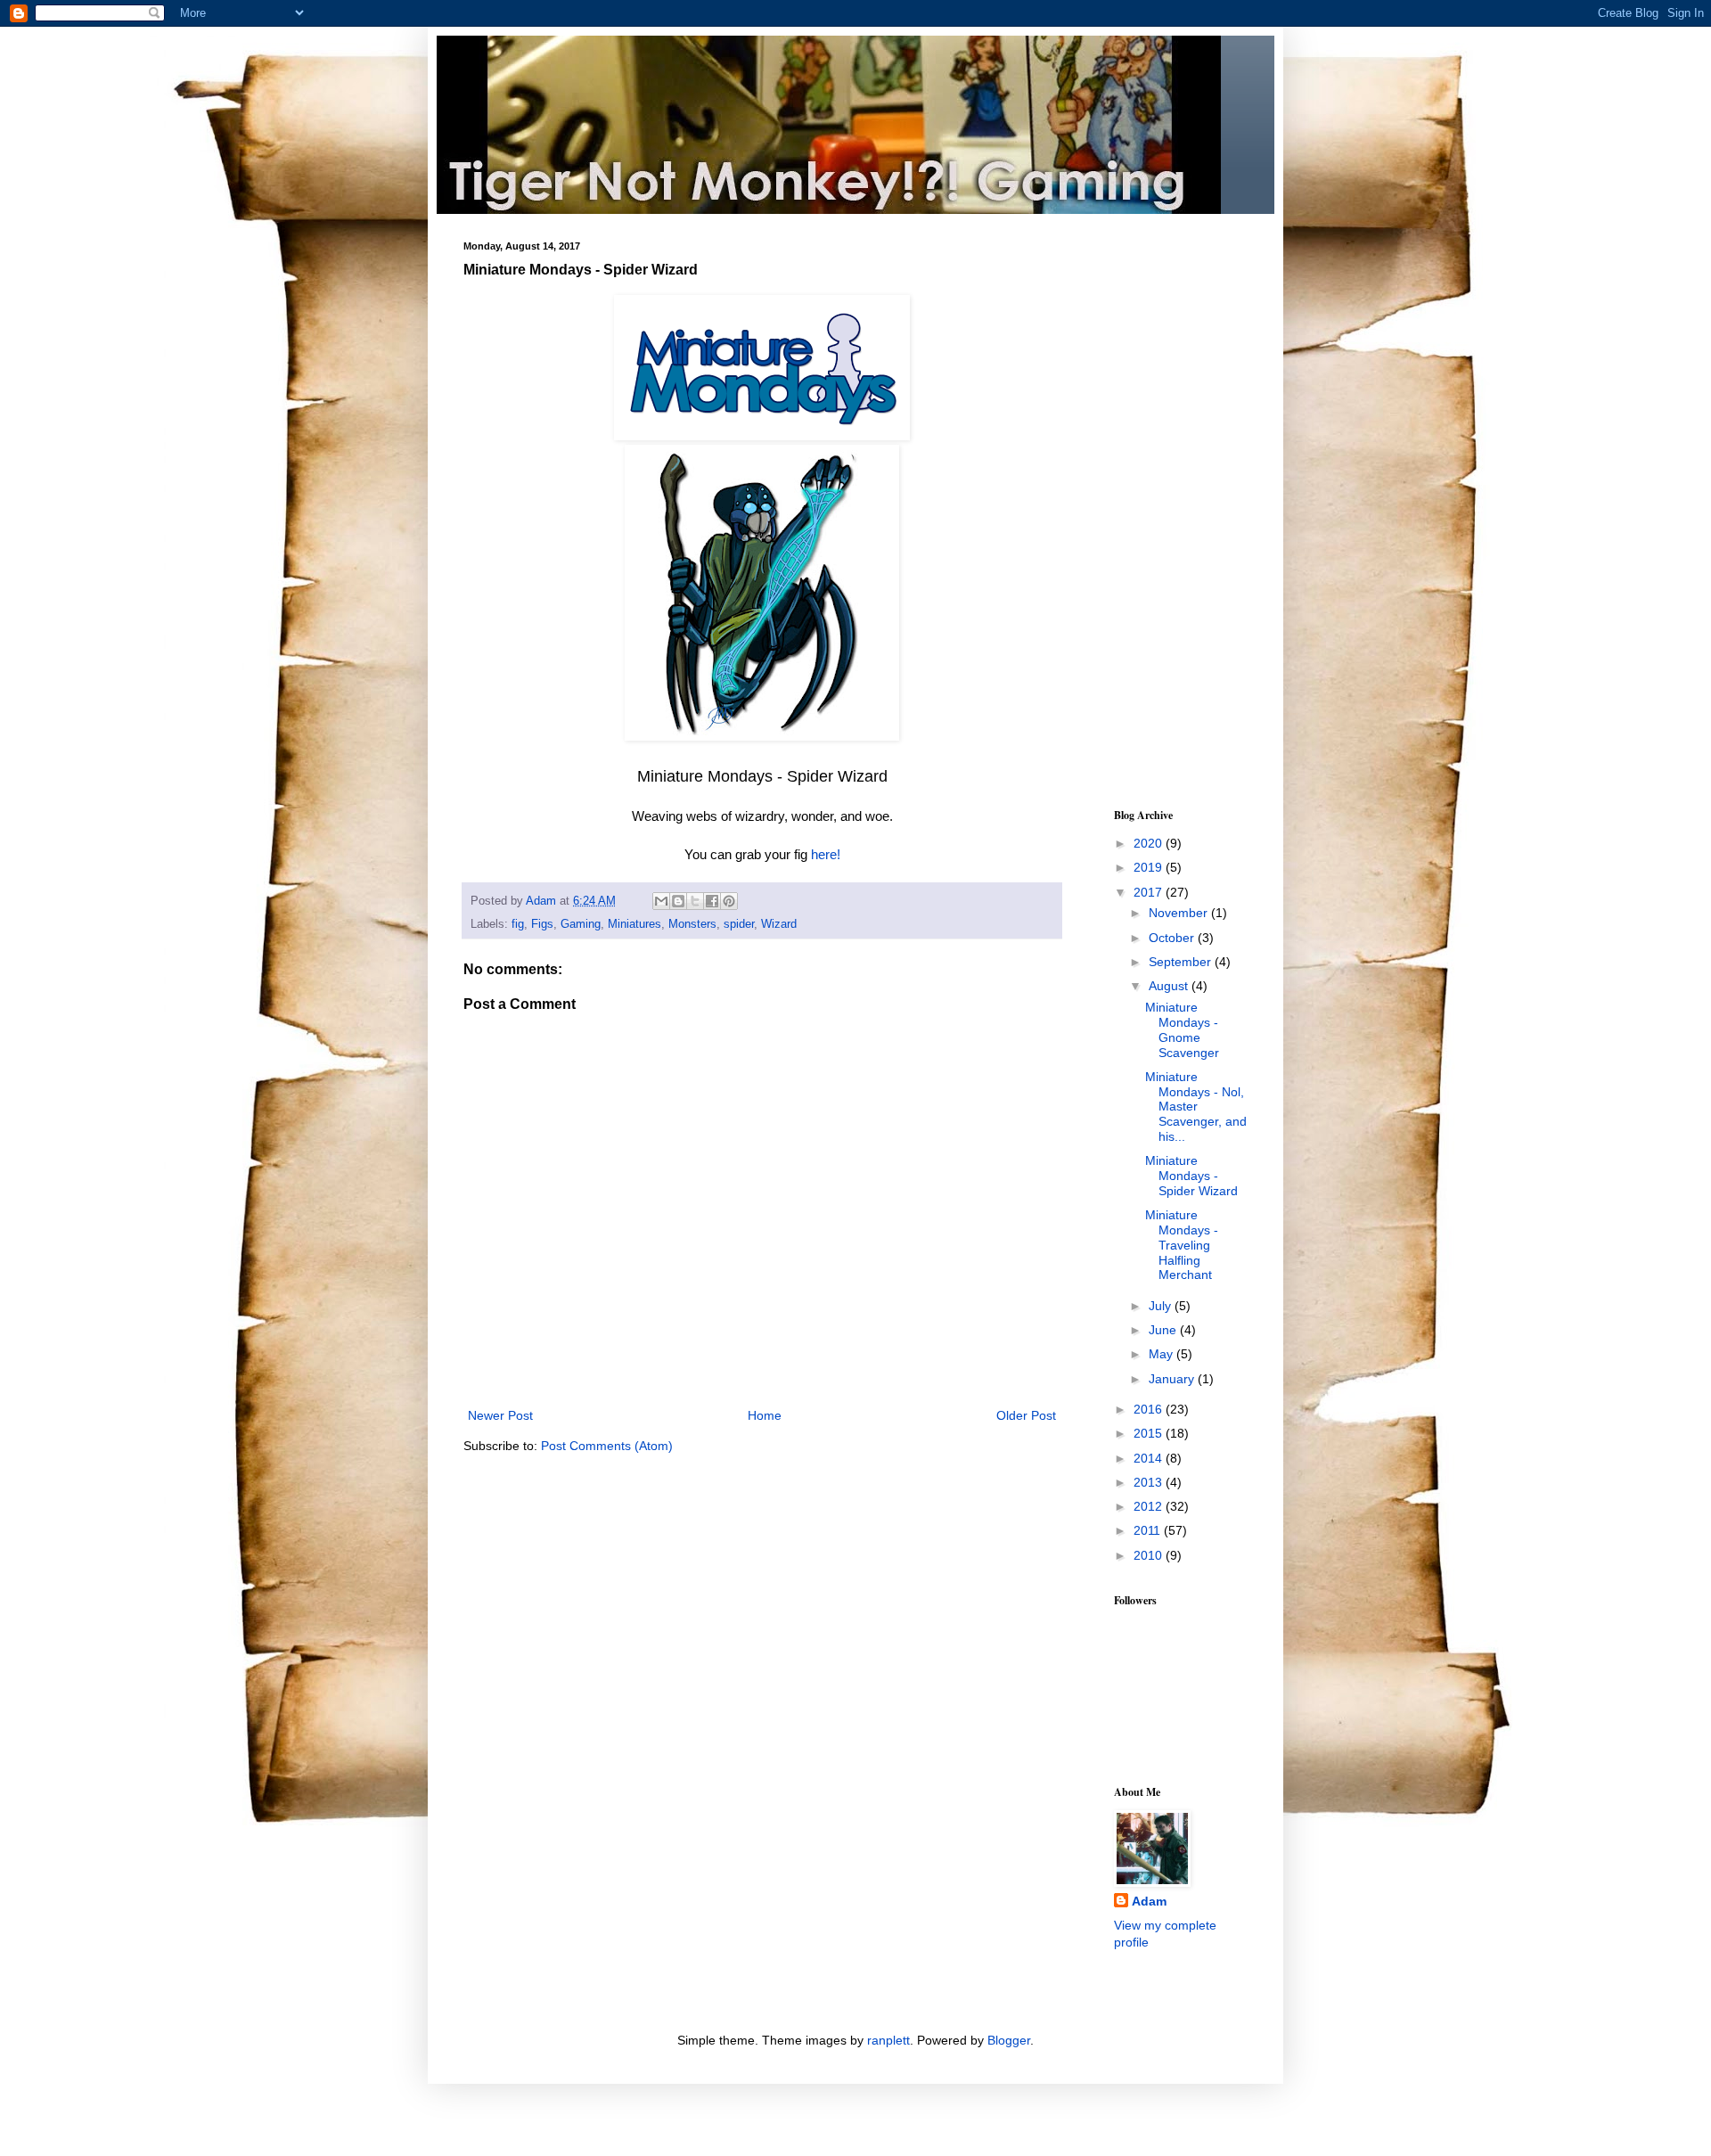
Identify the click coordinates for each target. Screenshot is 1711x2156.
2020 (1150, 843)
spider (739, 924)
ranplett (888, 2040)
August (1170, 986)
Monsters (692, 924)
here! (826, 854)
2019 (1150, 867)
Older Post (1026, 1415)
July (1162, 1306)
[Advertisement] (1167, 508)
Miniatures (634, 924)
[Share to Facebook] (712, 901)
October (1173, 938)
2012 (1150, 1506)
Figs (542, 924)
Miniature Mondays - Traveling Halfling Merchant (1182, 1245)
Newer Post (500, 1415)
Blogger (1009, 2040)
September (1182, 962)
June (1164, 1330)
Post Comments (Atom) (607, 1446)
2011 (1149, 1530)
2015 (1150, 1433)
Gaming (581, 924)
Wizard (779, 924)
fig (518, 924)
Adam (1149, 1901)
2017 (1150, 892)
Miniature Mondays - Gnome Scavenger (1182, 1029)
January (1173, 1379)
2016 (1150, 1409)
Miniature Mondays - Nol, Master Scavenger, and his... (1196, 1107)
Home (765, 1415)
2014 (1150, 1458)
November (1180, 913)
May (1162, 1354)
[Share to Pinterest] (729, 901)
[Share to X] (695, 901)
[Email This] (661, 901)
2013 (1150, 1482)
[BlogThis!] (678, 901)
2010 (1150, 1555)
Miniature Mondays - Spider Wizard (1191, 1176)
